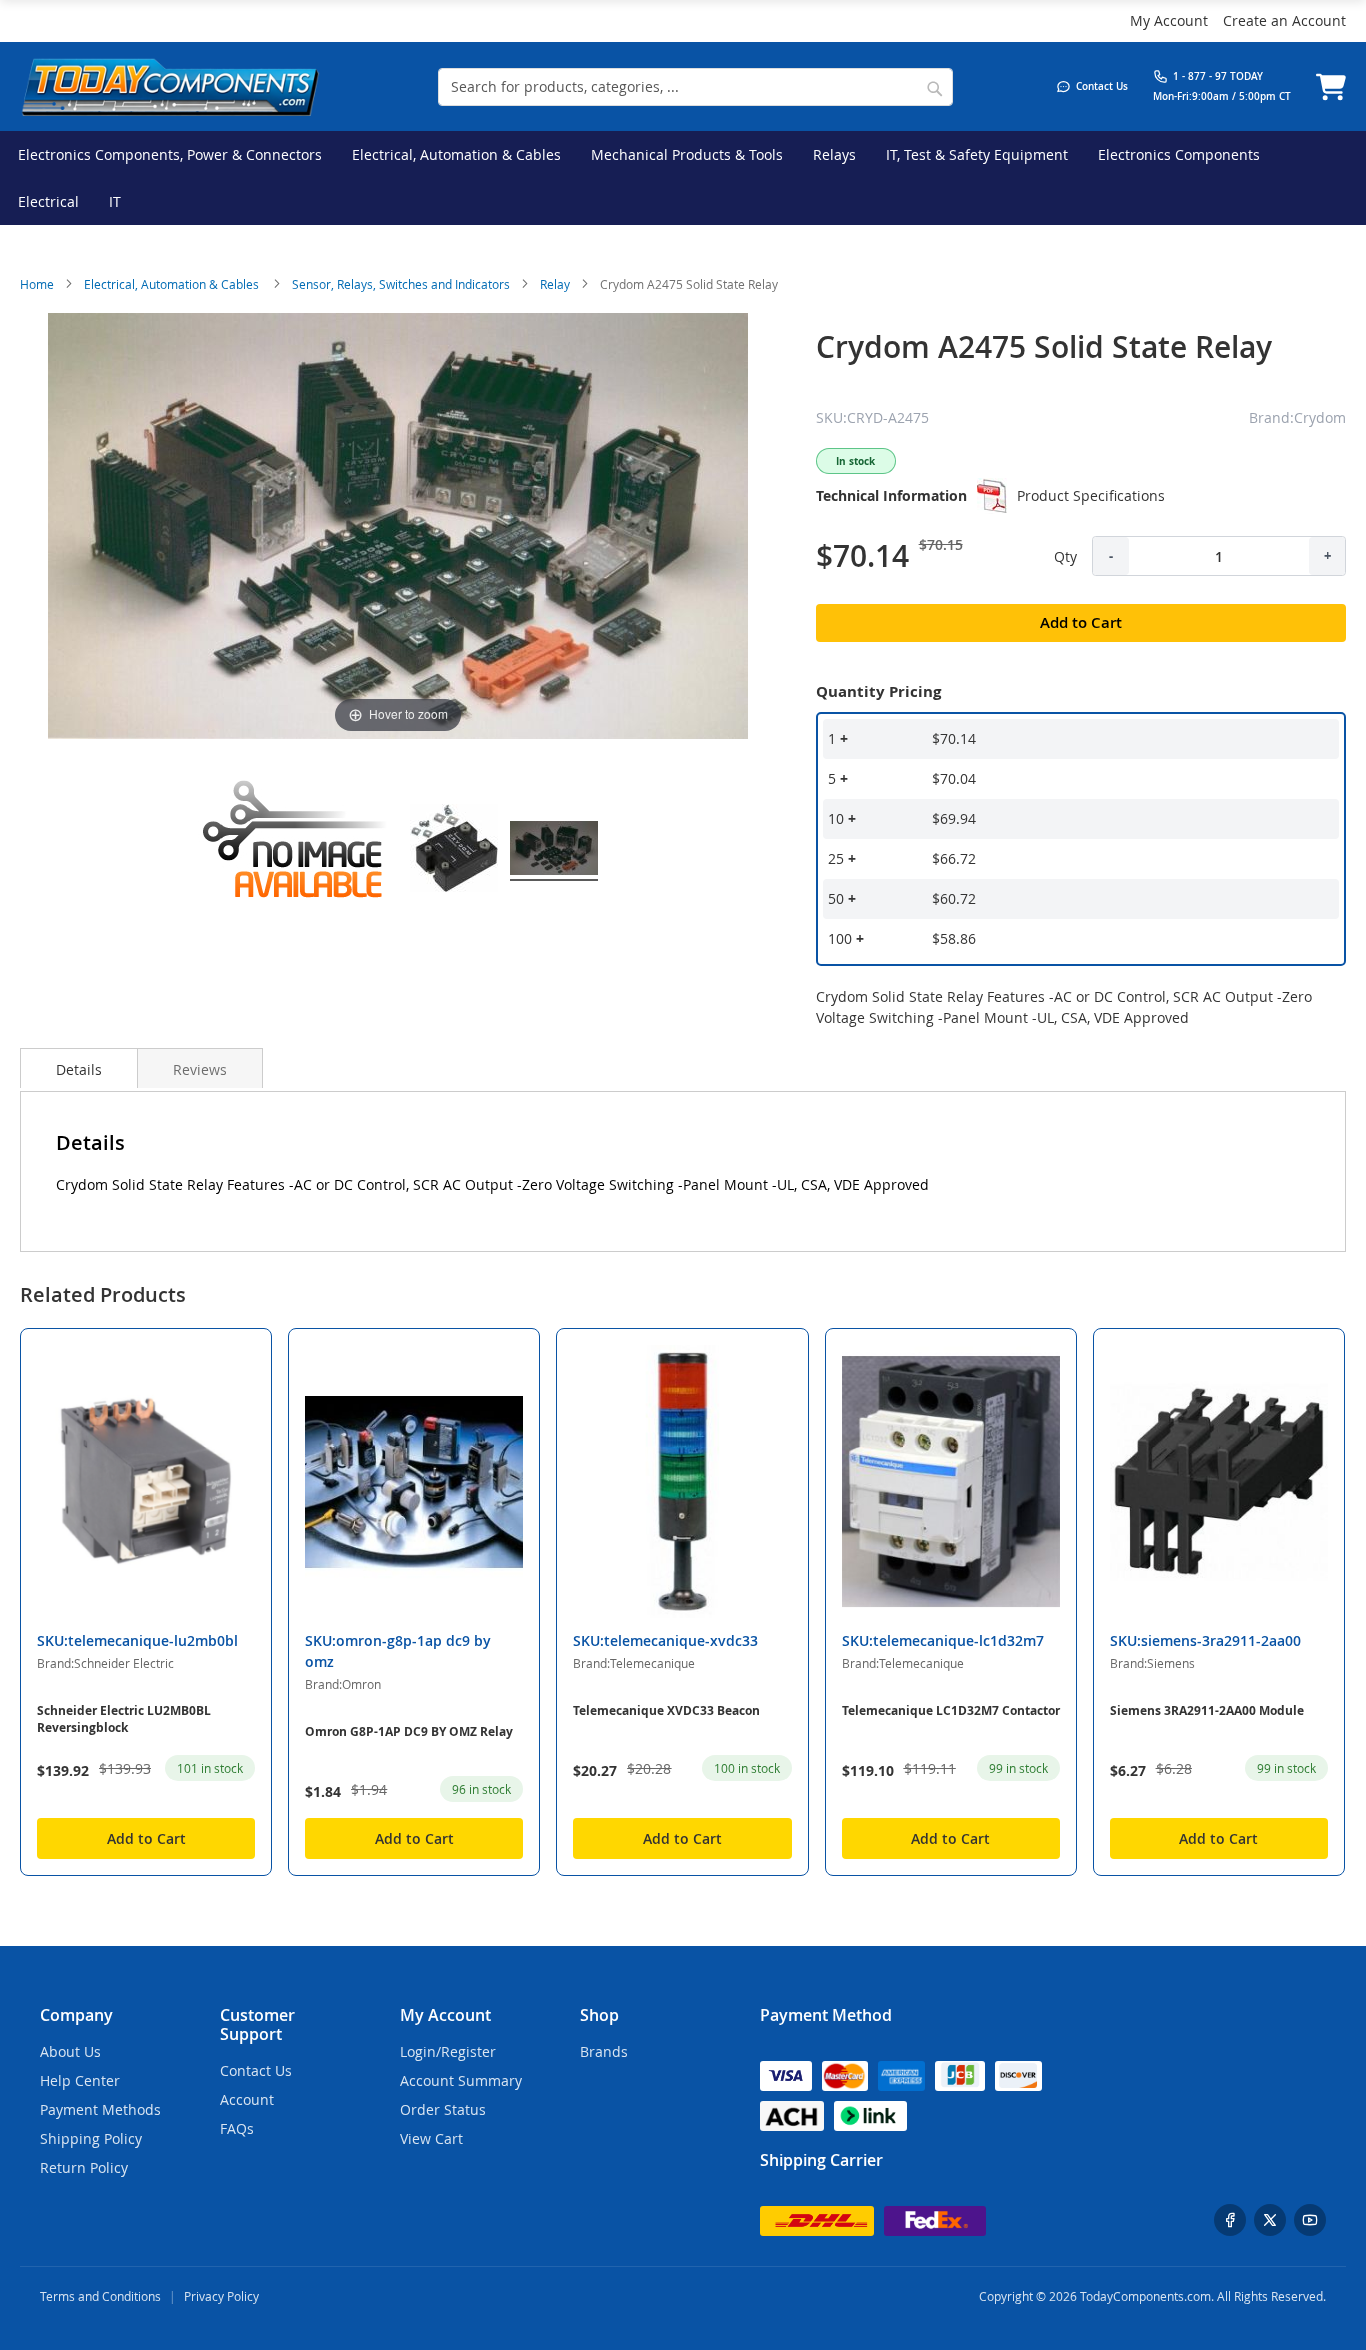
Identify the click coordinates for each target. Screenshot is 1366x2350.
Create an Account (1284, 20)
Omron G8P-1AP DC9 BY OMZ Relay (409, 1731)
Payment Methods (100, 2109)
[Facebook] (1230, 2220)
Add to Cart (146, 1838)
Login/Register (448, 2051)
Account (247, 2099)
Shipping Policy (91, 2138)
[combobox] (695, 87)
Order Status (443, 2109)
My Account (1169, 20)
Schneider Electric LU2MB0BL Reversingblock (124, 1719)
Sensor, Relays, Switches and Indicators (401, 284)
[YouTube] (1310, 2220)
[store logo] (170, 86)
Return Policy (84, 2167)
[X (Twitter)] (1270, 2220)
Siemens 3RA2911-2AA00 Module (1207, 1710)
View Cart (431, 2138)
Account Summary (461, 2080)
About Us (70, 2051)
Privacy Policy (221, 2296)
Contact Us (256, 2070)
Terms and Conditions (100, 2296)
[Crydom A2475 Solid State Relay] (298, 851)
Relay (555, 284)
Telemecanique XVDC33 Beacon (666, 1710)
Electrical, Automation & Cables (173, 284)
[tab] (79, 1068)
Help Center (80, 2080)
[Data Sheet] (992, 496)
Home (37, 284)
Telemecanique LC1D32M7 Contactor (951, 1710)
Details (79, 1069)
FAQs (237, 2128)
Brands (604, 2051)
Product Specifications (1091, 495)
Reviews (200, 1069)
